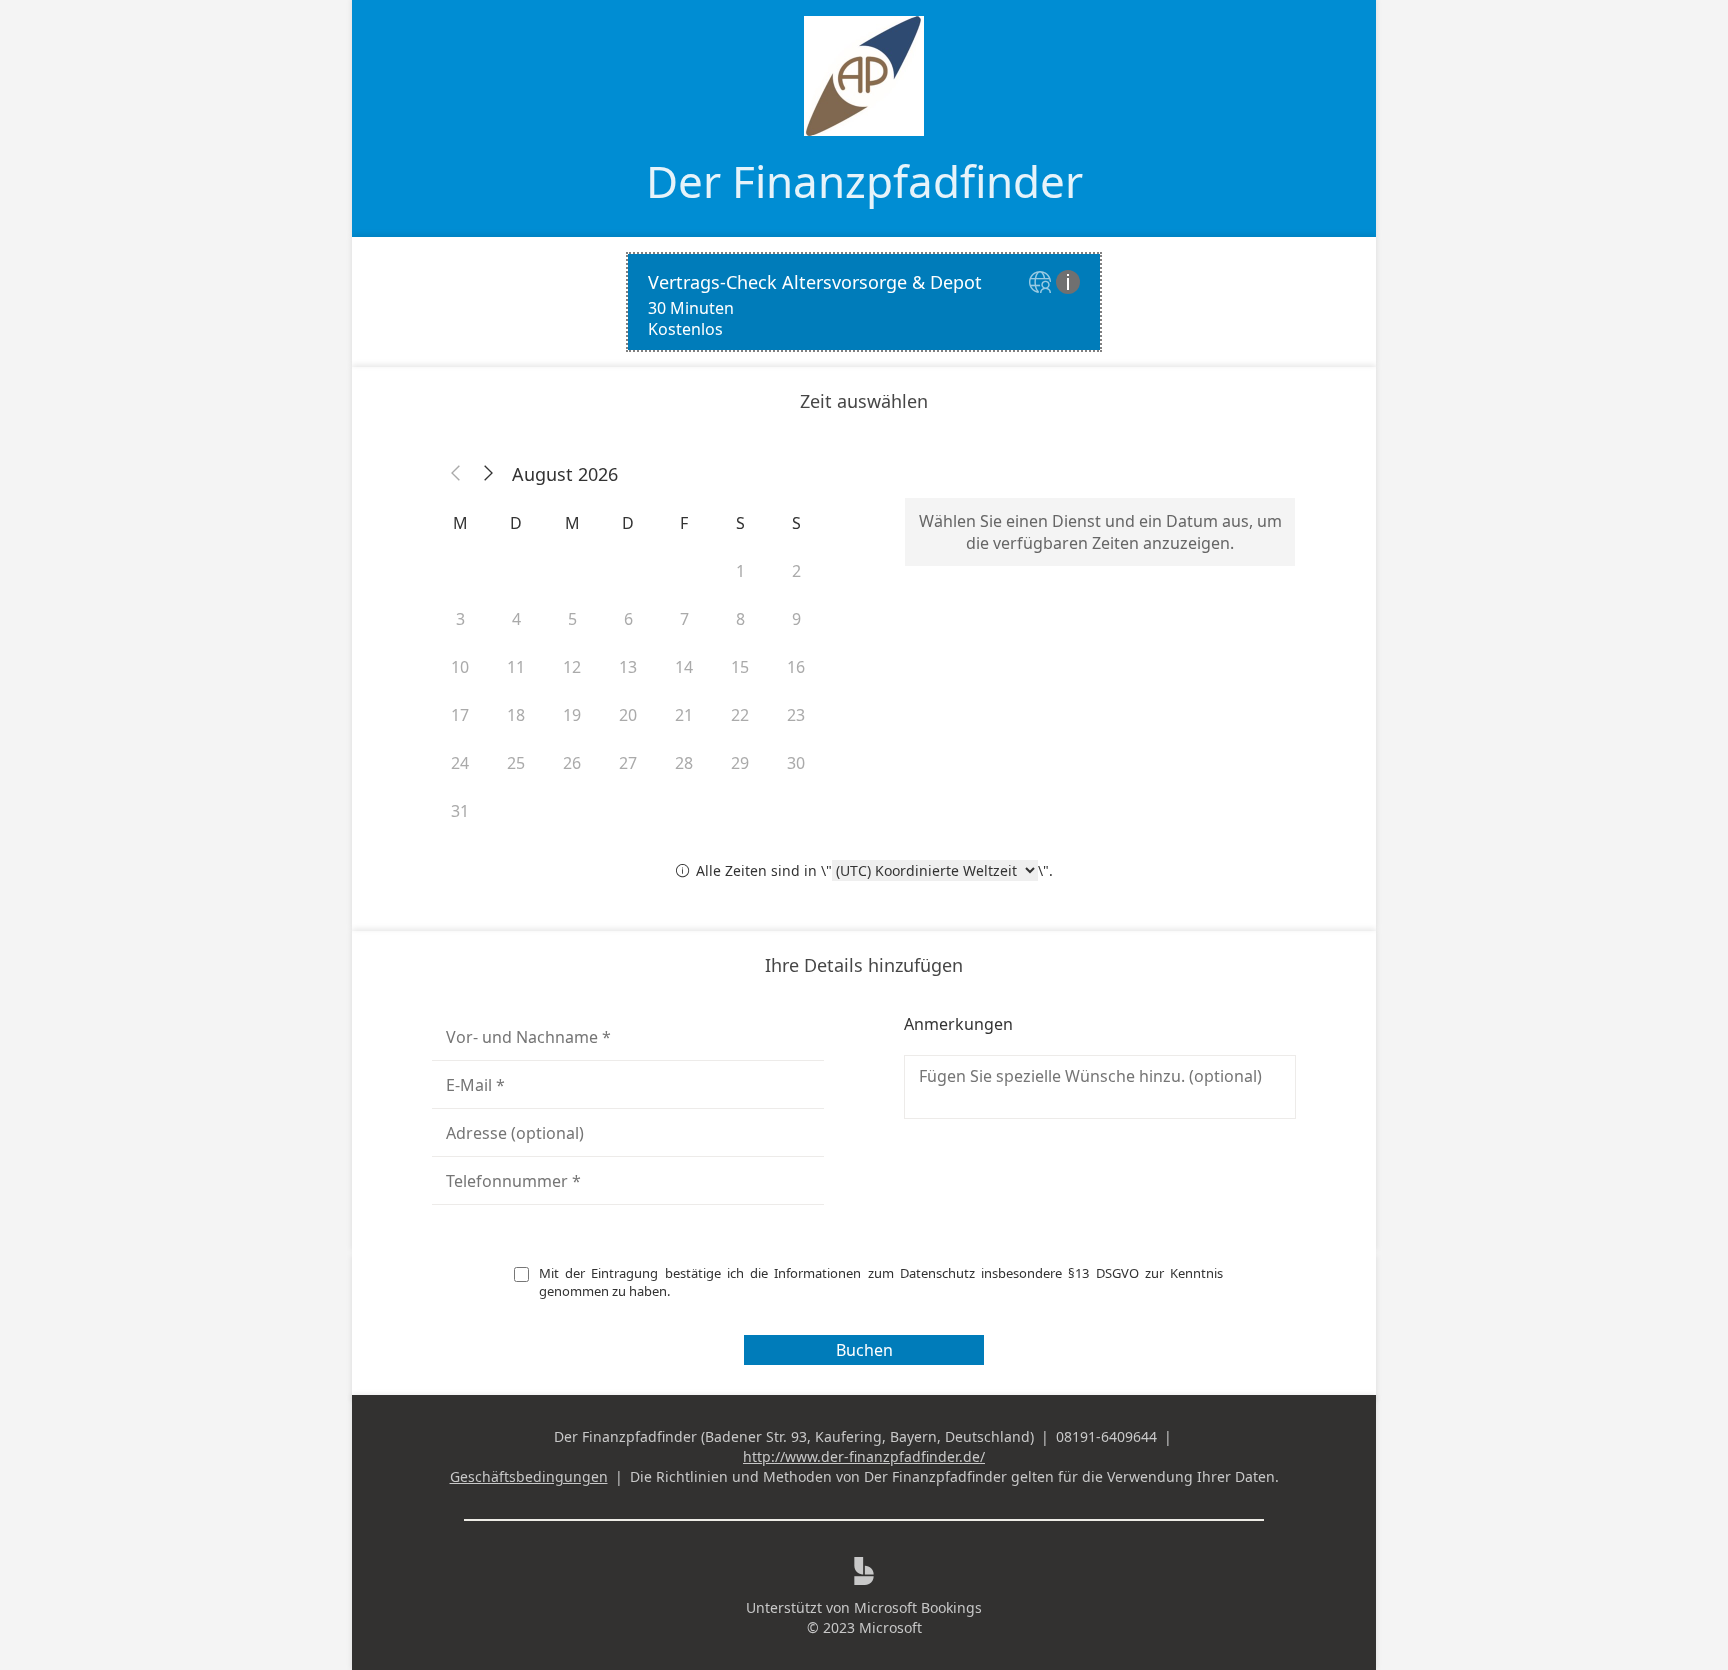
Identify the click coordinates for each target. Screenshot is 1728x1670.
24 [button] (460, 763)
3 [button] (460, 619)
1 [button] (740, 571)
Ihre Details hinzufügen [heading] (864, 965)
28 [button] (684, 763)
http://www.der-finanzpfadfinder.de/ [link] (864, 1456)
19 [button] (572, 715)
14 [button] (684, 667)
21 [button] (684, 715)
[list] (864, 302)
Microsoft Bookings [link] (918, 1607)
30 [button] (796, 763)
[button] (456, 474)
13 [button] (628, 667)
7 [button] (684, 619)
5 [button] (572, 619)
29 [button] (740, 763)
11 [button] (516, 667)
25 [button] (516, 763)
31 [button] (460, 811)
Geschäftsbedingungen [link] (529, 1476)
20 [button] (628, 715)
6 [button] (628, 619)
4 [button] (516, 619)
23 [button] (796, 715)
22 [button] (740, 715)
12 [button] (572, 667)
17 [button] (460, 715)
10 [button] (460, 667)
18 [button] (516, 715)
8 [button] (740, 619)
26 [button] (572, 763)
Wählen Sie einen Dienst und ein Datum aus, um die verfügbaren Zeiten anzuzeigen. (1100, 532)
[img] (1042, 283)
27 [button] (628, 763)
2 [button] (796, 571)
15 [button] (740, 667)
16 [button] (796, 667)
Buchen (864, 1350)
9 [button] (796, 619)
